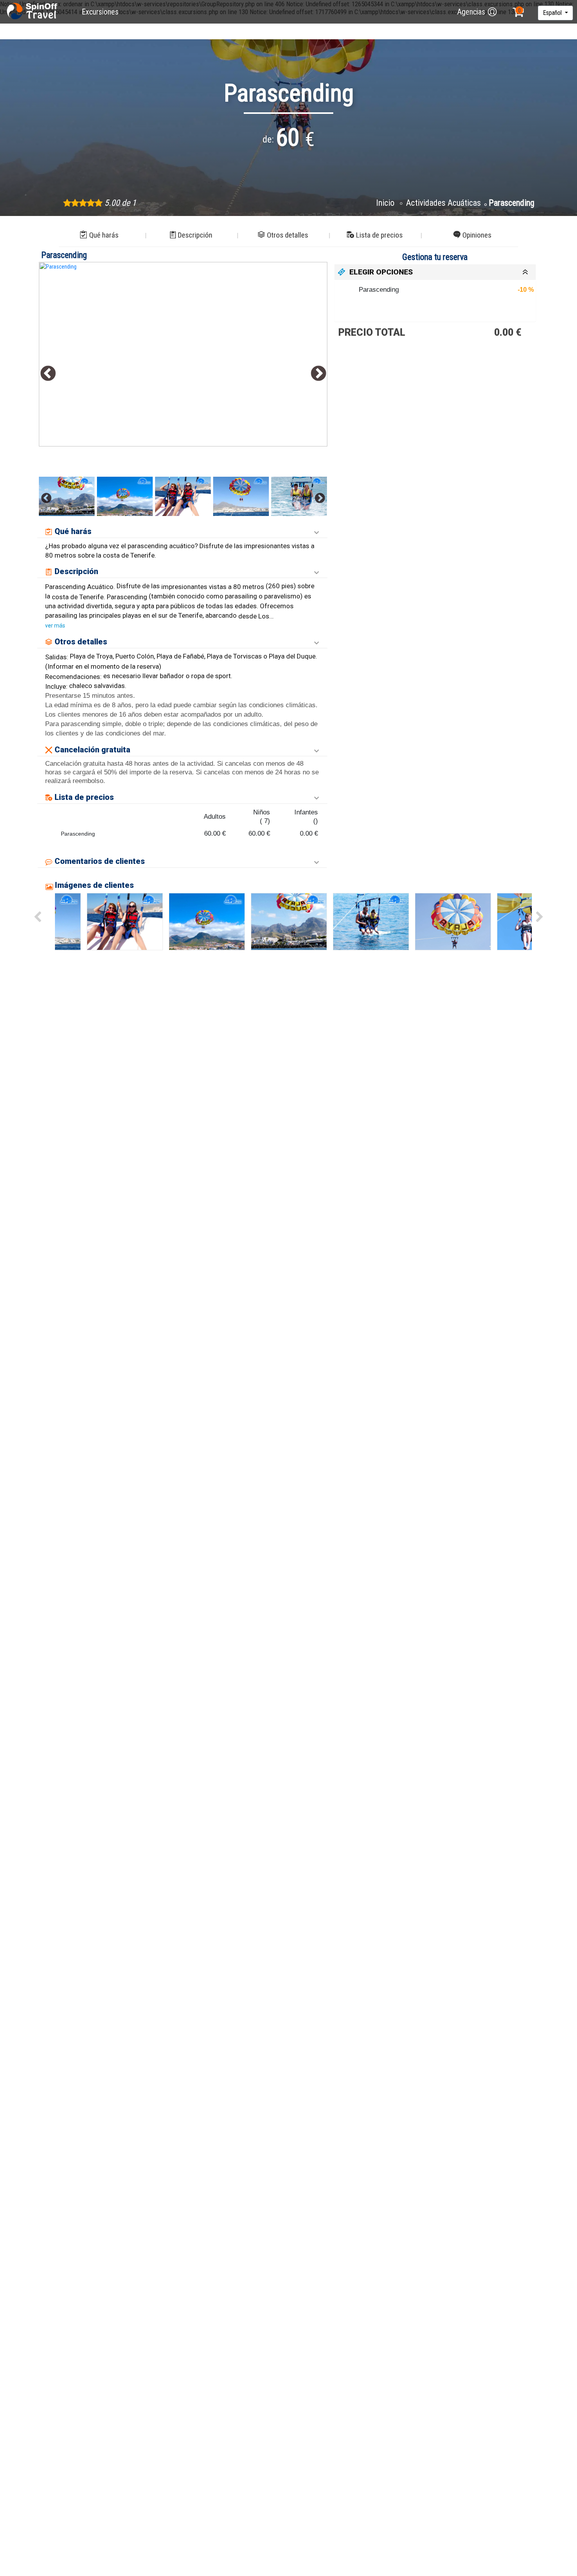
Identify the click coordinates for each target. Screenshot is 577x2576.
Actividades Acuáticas (443, 203)
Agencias (471, 12)
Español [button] (553, 13)
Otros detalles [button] (288, 235)
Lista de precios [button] (379, 235)
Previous (48, 374)
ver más (55, 626)
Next (319, 374)
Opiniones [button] (477, 235)
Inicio (386, 203)
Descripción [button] (195, 235)
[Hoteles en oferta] (33, 12)
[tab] (435, 272)
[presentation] (37, 917)
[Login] (492, 12)
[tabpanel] (183, 354)
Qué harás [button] (104, 235)
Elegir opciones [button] (381, 272)
